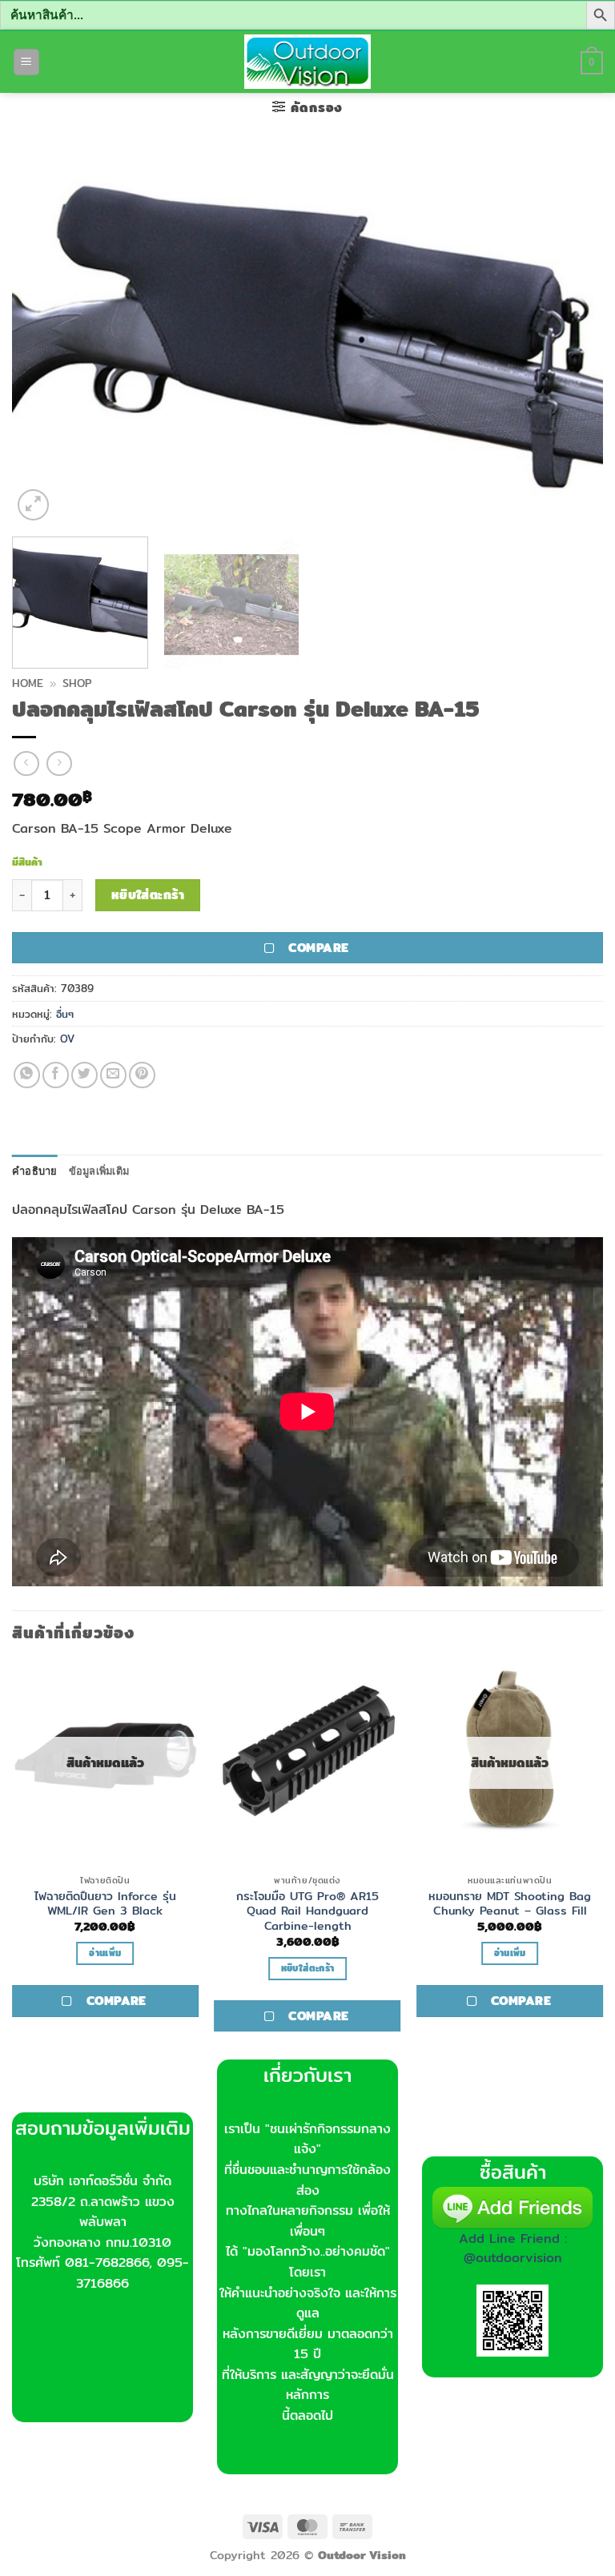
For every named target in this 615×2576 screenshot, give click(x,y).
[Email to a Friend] (113, 1075)
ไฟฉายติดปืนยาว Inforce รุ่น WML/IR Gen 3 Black (105, 1904)
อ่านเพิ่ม (105, 1953)
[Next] (571, 337)
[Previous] (44, 337)
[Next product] (26, 764)
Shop (77, 683)
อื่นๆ (65, 1014)
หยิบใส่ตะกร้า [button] (307, 1968)
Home (28, 683)
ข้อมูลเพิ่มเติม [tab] (99, 1171)
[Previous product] (59, 764)
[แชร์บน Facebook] (56, 1075)
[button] (26, 62)
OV (67, 1039)
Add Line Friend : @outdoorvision (513, 2248)
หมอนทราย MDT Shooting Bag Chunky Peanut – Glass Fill (510, 1904)
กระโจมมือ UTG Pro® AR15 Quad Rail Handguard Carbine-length (307, 1911)
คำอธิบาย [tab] (35, 1171)
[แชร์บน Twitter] (84, 1075)
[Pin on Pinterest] (142, 1075)
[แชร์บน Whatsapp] (27, 1075)
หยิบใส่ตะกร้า (148, 895)
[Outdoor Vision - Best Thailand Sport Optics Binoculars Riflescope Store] (308, 62)
